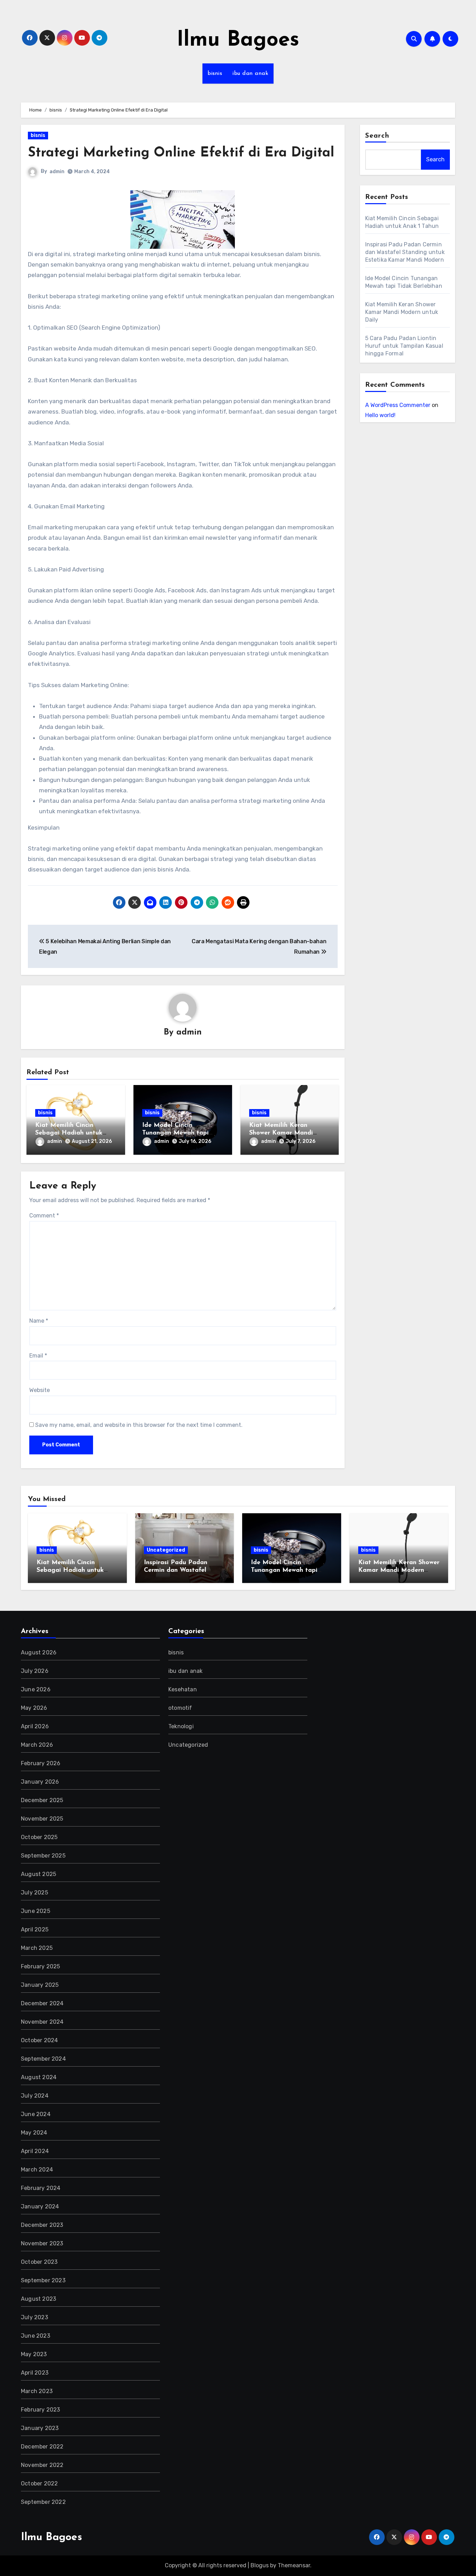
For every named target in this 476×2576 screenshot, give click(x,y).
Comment (44, 1216)
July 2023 (34, 2317)
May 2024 (34, 2133)
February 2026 (41, 1763)
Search (377, 136)
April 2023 (35, 2373)
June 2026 (36, 1689)
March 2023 (37, 2391)
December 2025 (42, 1800)
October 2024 (39, 2040)
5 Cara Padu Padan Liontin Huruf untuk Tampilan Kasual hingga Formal (404, 346)
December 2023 (42, 2225)
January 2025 (40, 1985)
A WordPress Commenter (398, 405)
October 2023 (39, 2262)
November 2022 (42, 2465)
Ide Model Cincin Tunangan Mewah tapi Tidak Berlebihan (175, 1133)
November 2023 (42, 2243)
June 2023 (36, 2336)
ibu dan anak (250, 74)
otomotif (180, 1708)
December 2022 (42, 2447)
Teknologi (181, 1726)
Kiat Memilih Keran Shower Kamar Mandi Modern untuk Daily (281, 1133)
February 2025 (41, 1966)
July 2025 (34, 1893)
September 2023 (43, 2280)
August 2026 (39, 1652)
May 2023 (34, 2354)
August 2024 (39, 2077)
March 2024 (37, 2170)
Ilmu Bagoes (238, 40)
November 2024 (42, 2022)
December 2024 (42, 2003)
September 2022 (43, 2502)
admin (57, 172)
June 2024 (36, 2114)
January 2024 (40, 2206)
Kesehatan (183, 1689)
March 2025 (37, 1948)
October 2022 (39, 2483)
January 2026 (40, 1782)
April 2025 (35, 1929)
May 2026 (34, 1708)
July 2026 (35, 1671)
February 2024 (41, 2188)
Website (40, 1390)
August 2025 (39, 1874)
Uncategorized (166, 1550)
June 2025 (36, 1911)
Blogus (260, 2565)
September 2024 (43, 2059)
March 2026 (37, 1745)
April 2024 (35, 2151)
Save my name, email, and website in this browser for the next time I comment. (139, 1425)
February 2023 (41, 2410)
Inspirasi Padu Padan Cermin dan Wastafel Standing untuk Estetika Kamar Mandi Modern (405, 252)
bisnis (215, 74)
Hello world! (380, 415)
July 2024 (35, 2096)
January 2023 (40, 2428)
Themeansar (294, 2565)
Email (38, 1356)
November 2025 (42, 1819)
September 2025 (43, 1856)
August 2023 (39, 2299)
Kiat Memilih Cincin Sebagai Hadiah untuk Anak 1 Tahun (69, 1133)
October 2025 (39, 1837)
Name (39, 1321)
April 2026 (35, 1726)
